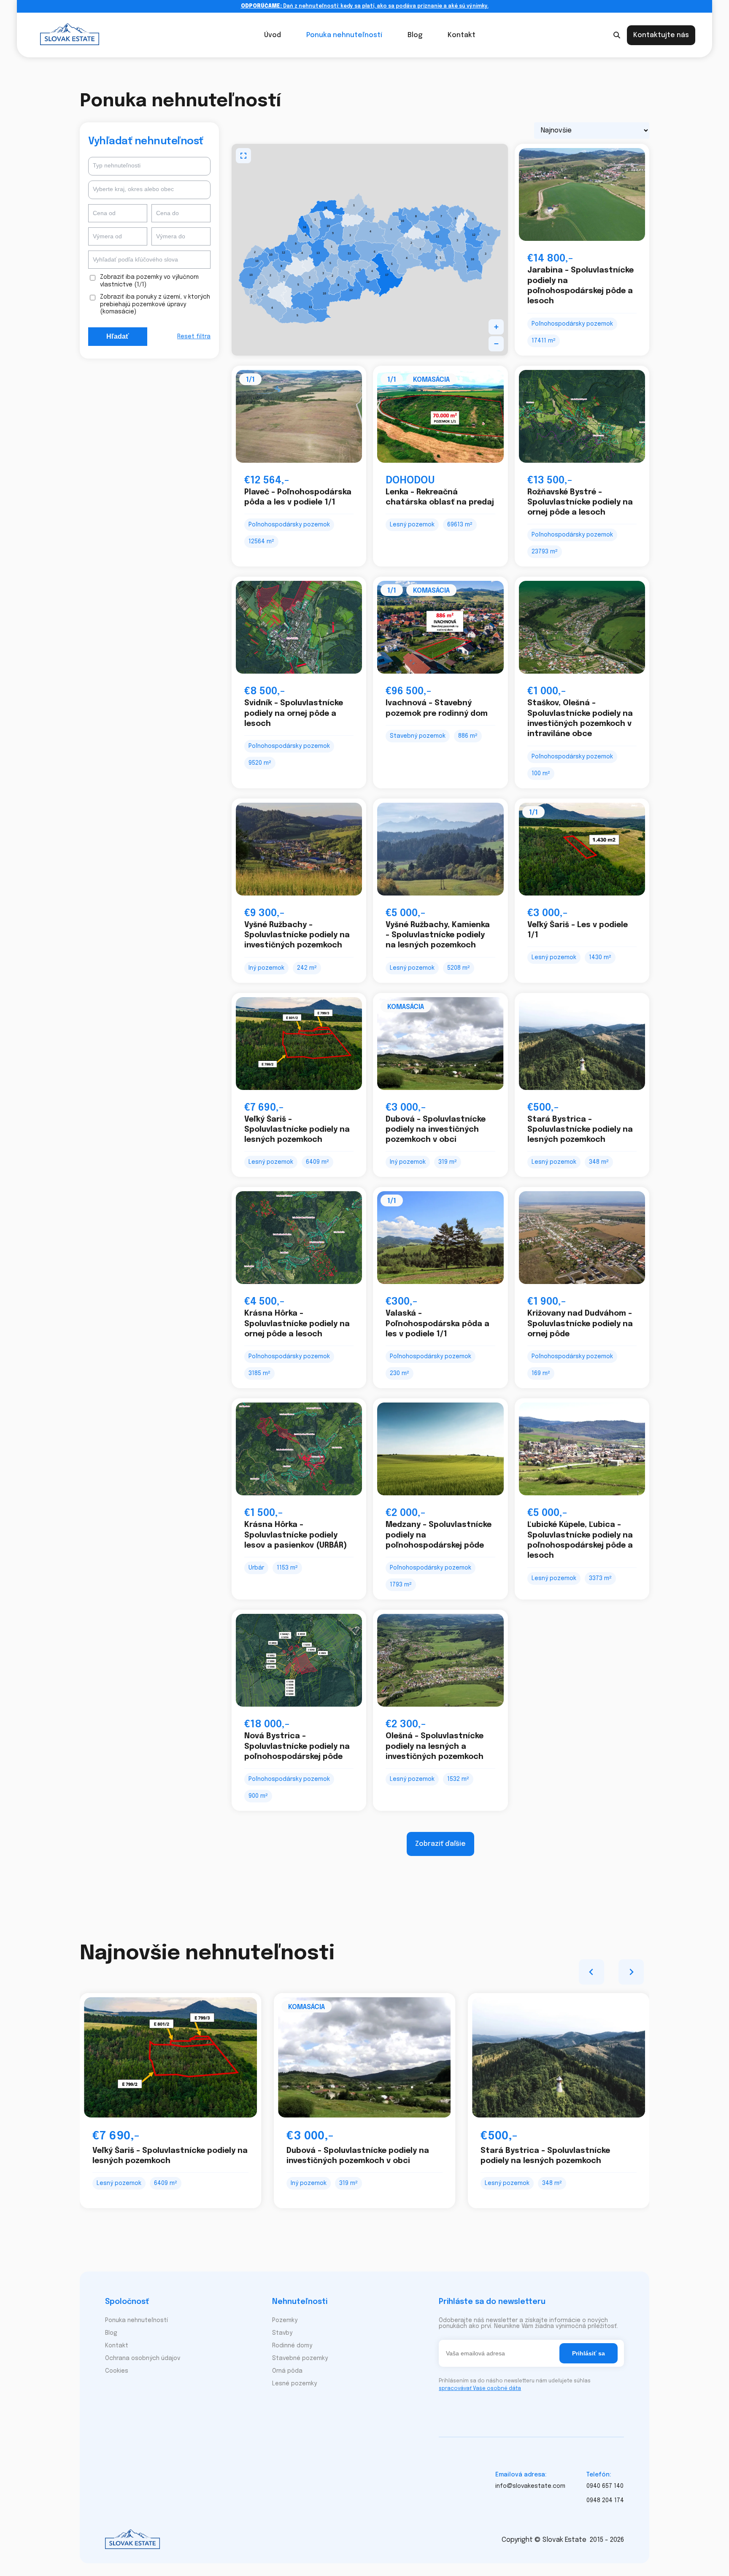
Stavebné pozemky (300, 2358)
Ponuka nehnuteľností (344, 35)
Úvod (273, 35)
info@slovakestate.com (530, 2486)
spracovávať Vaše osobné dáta (480, 2389)
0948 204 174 (605, 2500)
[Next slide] (631, 1972)
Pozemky (285, 2320)
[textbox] (149, 166)
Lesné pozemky (294, 2384)
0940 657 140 (605, 2486)
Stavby (282, 2333)
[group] (170, 2101)
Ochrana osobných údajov (143, 2358)
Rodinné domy (292, 2346)
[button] (496, 327)
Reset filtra (194, 337)
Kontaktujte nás (661, 35)
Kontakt (462, 35)
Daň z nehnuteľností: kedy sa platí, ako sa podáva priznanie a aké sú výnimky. (365, 6)
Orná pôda (287, 2371)
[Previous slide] (591, 1972)
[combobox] (149, 167)
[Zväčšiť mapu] (243, 156)
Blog (415, 35)
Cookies (117, 2371)
